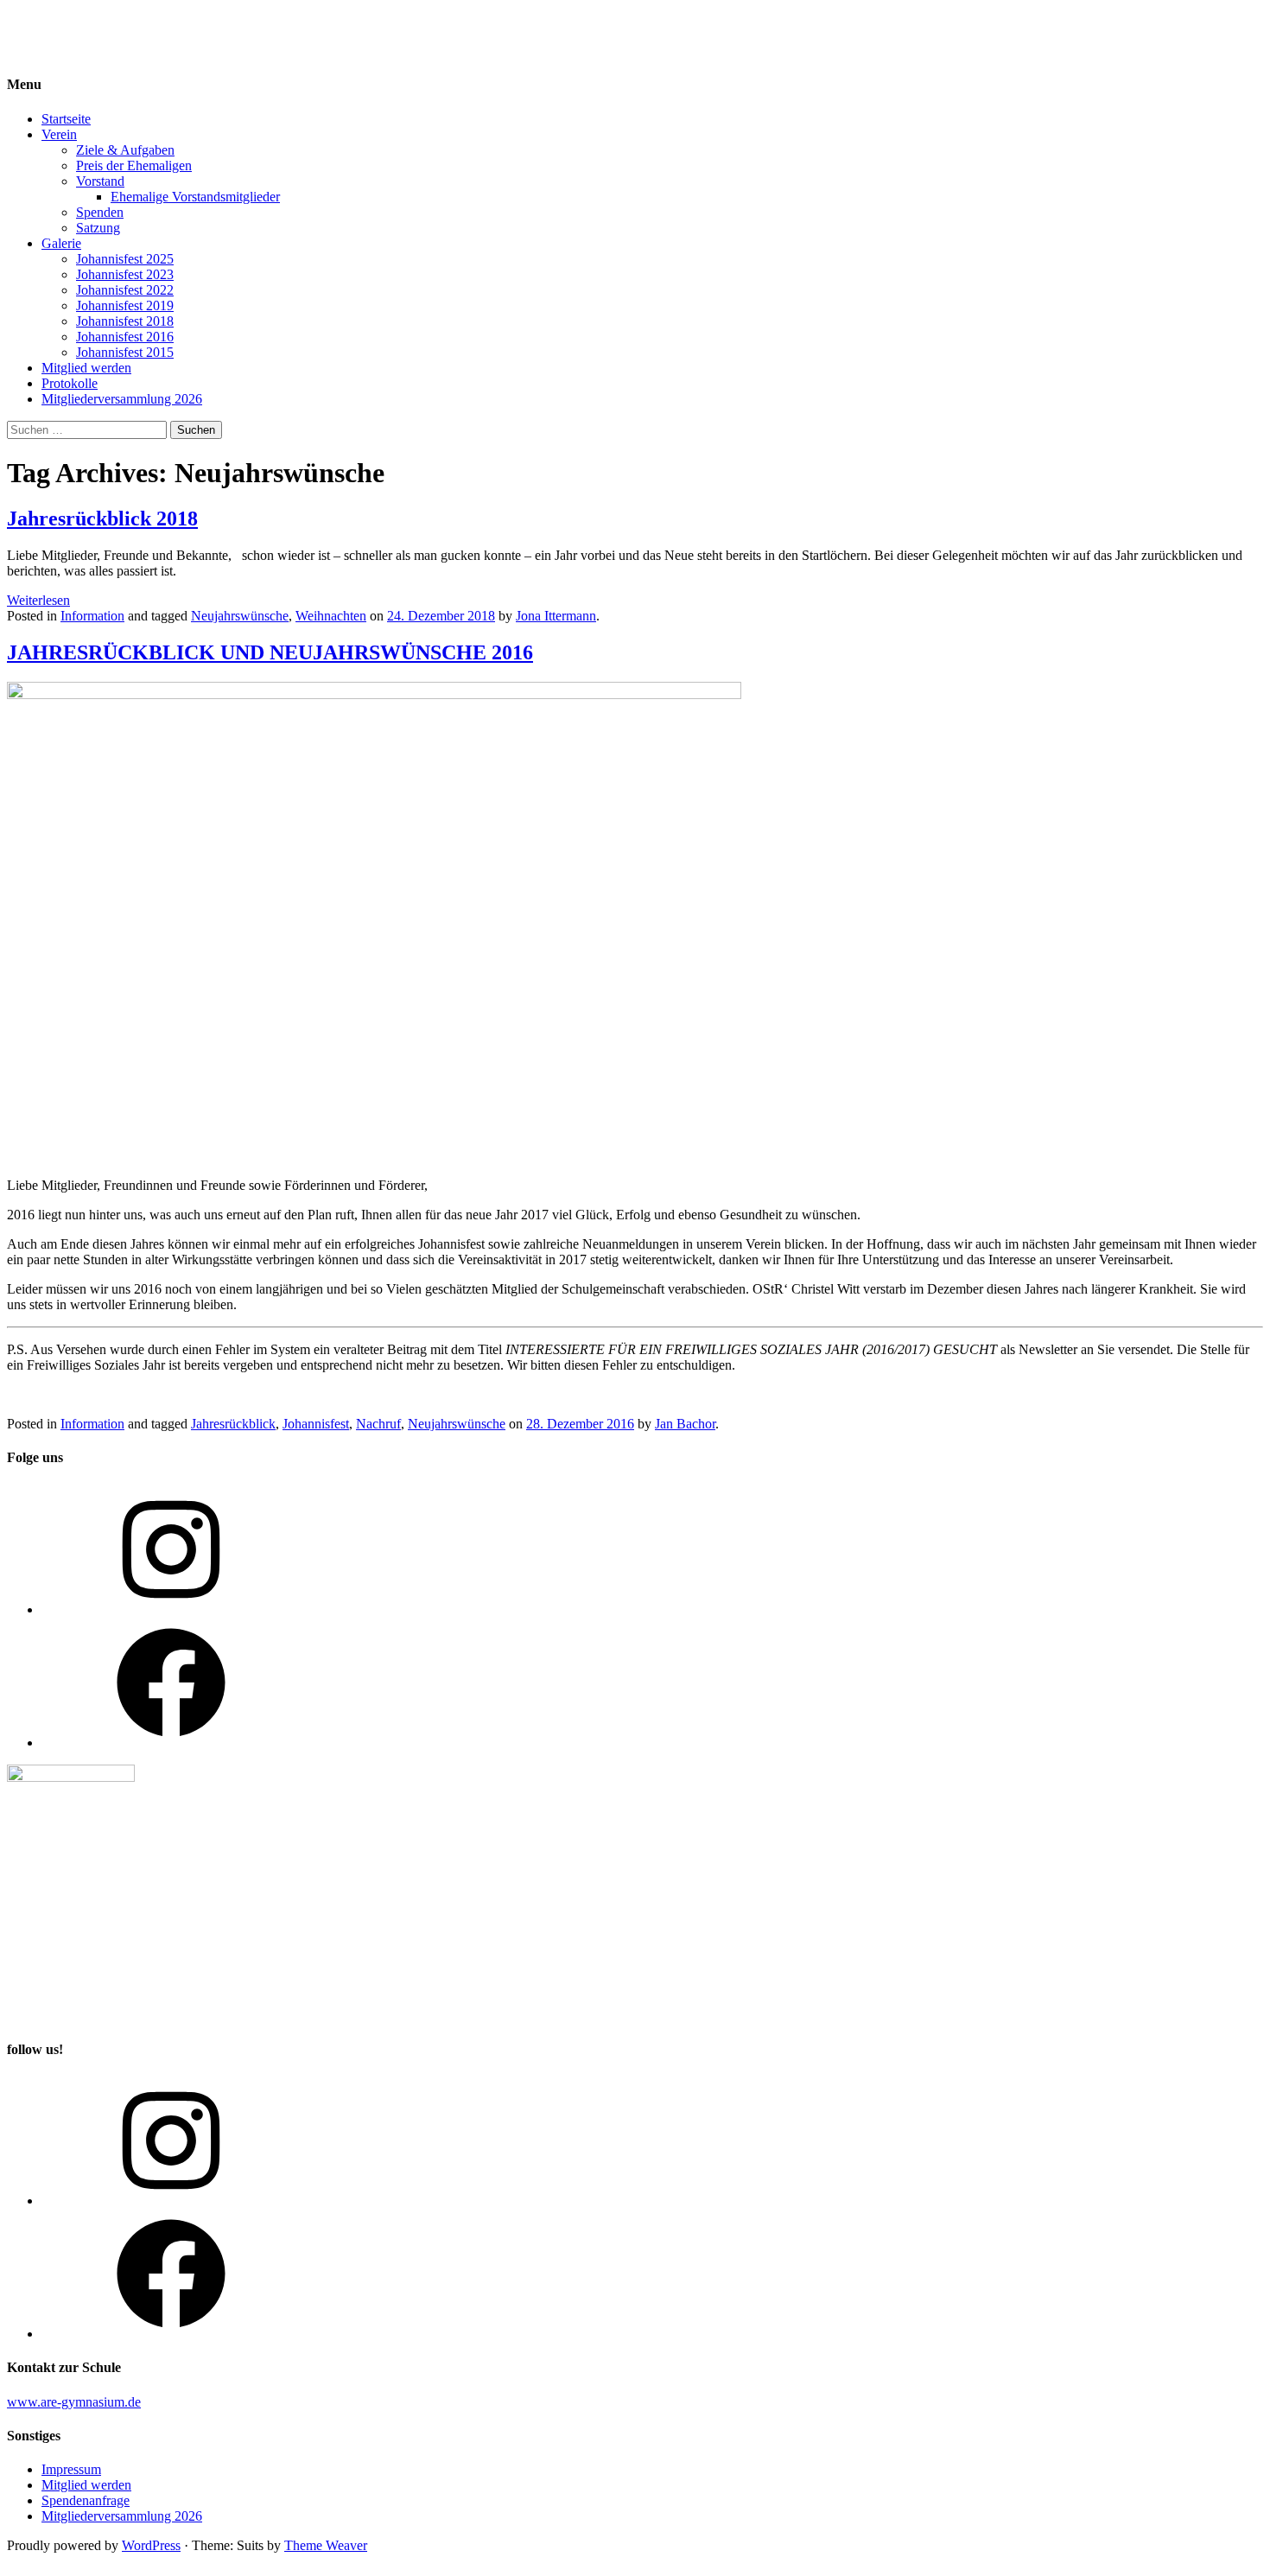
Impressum (71, 2469)
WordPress (151, 2545)
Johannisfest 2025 (125, 259)
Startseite (66, 119)
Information (92, 616)
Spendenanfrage (86, 2500)
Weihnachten (331, 616)
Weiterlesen (38, 600)
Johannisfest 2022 (125, 290)
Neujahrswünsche (240, 616)
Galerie (61, 243)
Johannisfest (316, 1424)
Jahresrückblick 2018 (102, 518)
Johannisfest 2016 (125, 337)
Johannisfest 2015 (125, 352)
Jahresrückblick (233, 1424)
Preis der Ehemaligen (134, 165)
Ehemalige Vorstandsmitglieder (195, 197)
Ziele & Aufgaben (125, 150)
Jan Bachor (685, 1424)
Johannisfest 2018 (125, 321)
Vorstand (100, 181)
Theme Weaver (326, 2545)
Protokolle (70, 383)
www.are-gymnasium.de (74, 2402)
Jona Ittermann (556, 616)
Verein (59, 134)
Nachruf (378, 1424)
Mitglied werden (86, 368)
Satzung (98, 228)
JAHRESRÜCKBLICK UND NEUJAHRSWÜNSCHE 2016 (270, 652)
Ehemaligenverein (56, 21)
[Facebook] (171, 1743)
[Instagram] (171, 1609)
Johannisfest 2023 (125, 274)
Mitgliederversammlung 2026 (122, 399)
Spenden (100, 212)
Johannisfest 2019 (125, 305)
